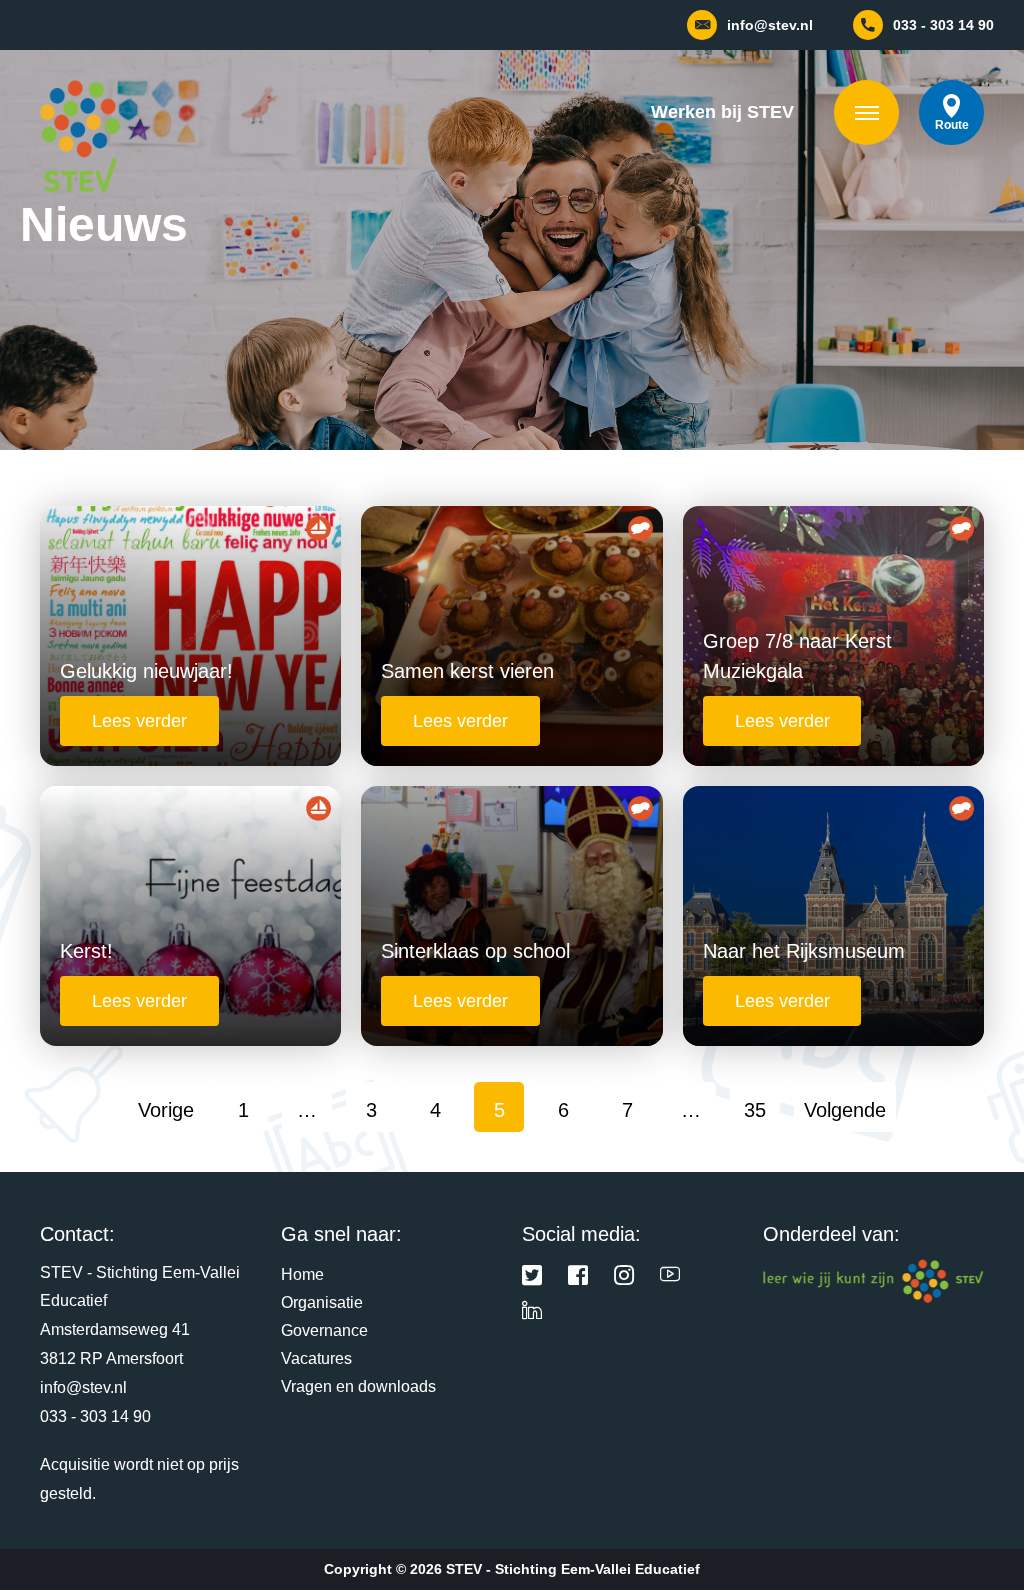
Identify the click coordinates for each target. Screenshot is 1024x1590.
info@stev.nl (83, 1387)
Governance (324, 1330)
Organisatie (322, 1302)
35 (755, 1110)
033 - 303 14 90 (95, 1416)
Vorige (166, 1110)
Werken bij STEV (722, 112)
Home (302, 1274)
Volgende (845, 1110)
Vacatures (316, 1358)
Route (952, 125)
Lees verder (139, 721)
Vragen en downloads (358, 1386)
